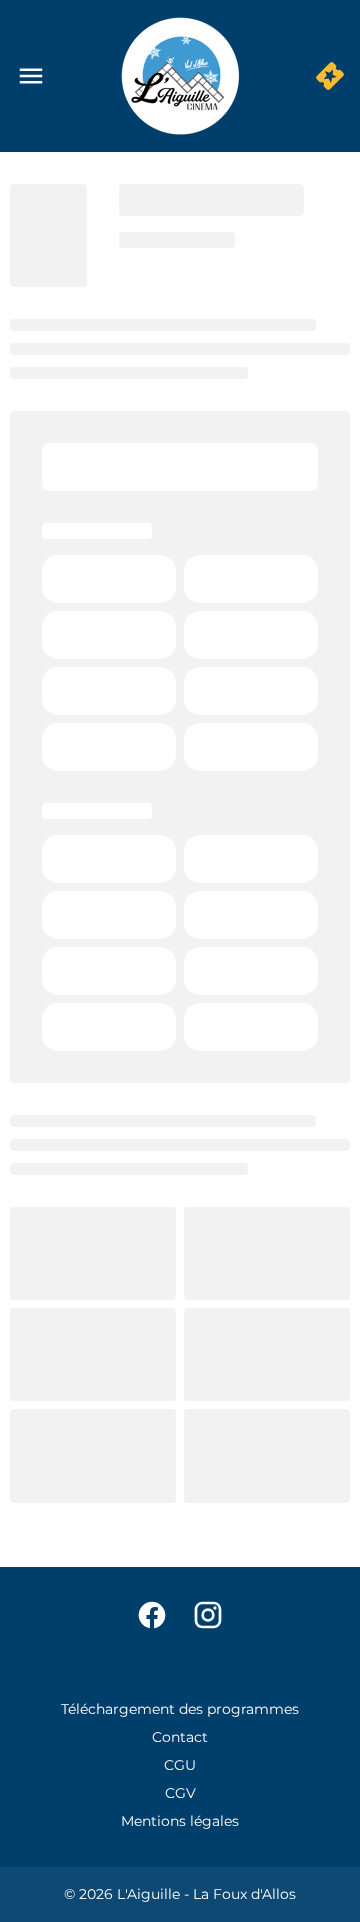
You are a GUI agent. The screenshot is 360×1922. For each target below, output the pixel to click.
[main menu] (31, 76)
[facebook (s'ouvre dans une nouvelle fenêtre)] (152, 1615)
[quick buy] (330, 76)
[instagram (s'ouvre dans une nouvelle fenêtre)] (208, 1615)
